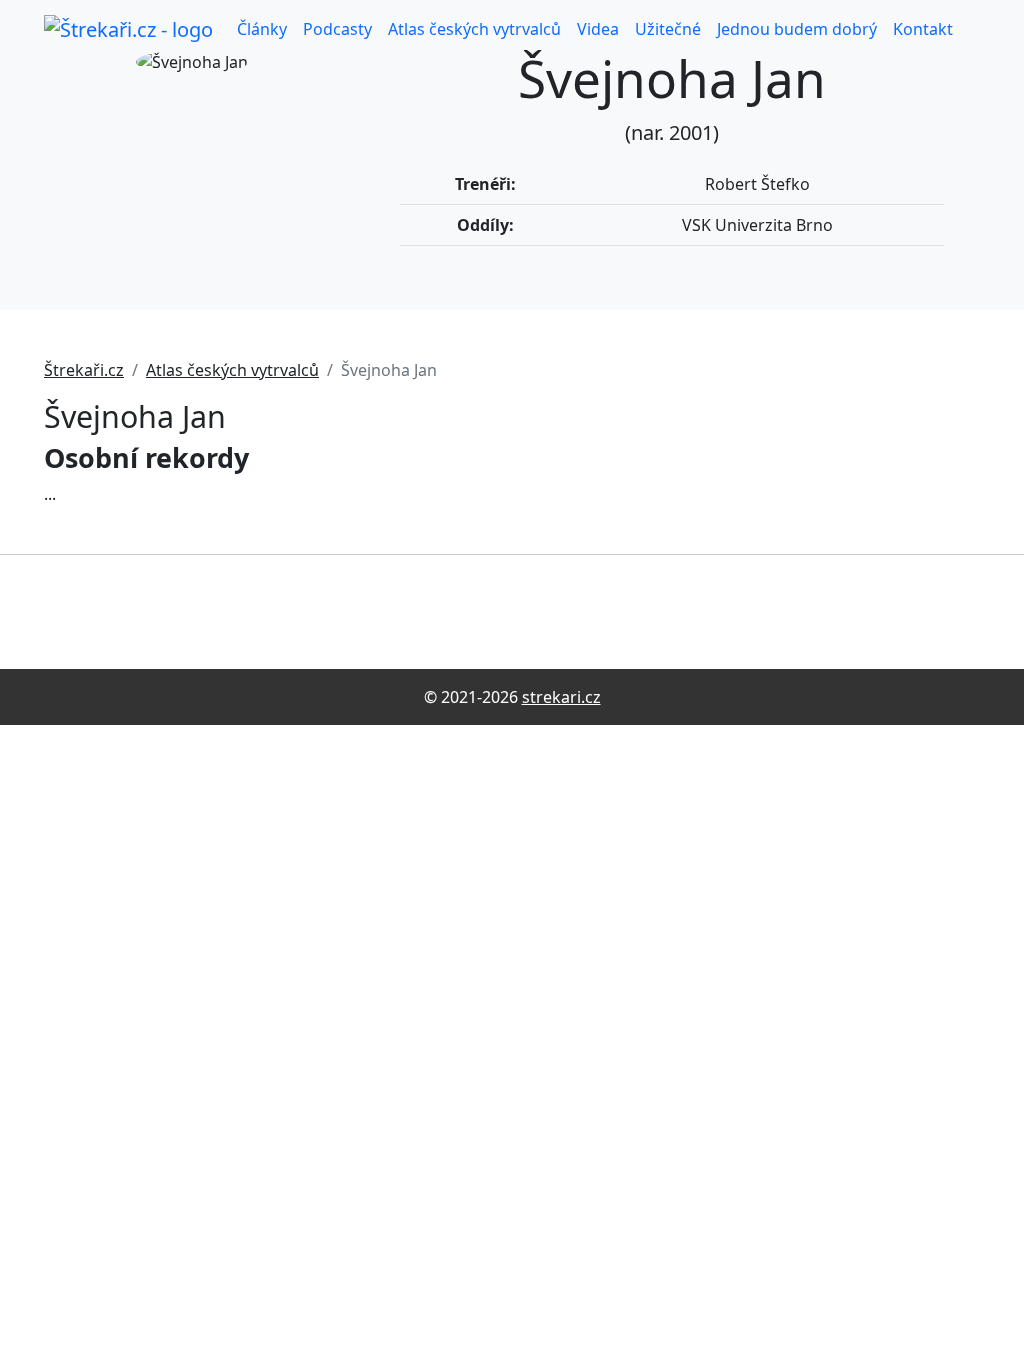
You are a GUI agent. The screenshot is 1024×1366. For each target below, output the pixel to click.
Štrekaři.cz (84, 370)
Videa (598, 29)
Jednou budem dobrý (797, 29)
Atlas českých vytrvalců (474, 29)
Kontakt (923, 29)
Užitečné (668, 29)
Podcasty (337, 29)
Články (262, 29)
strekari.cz (561, 697)
